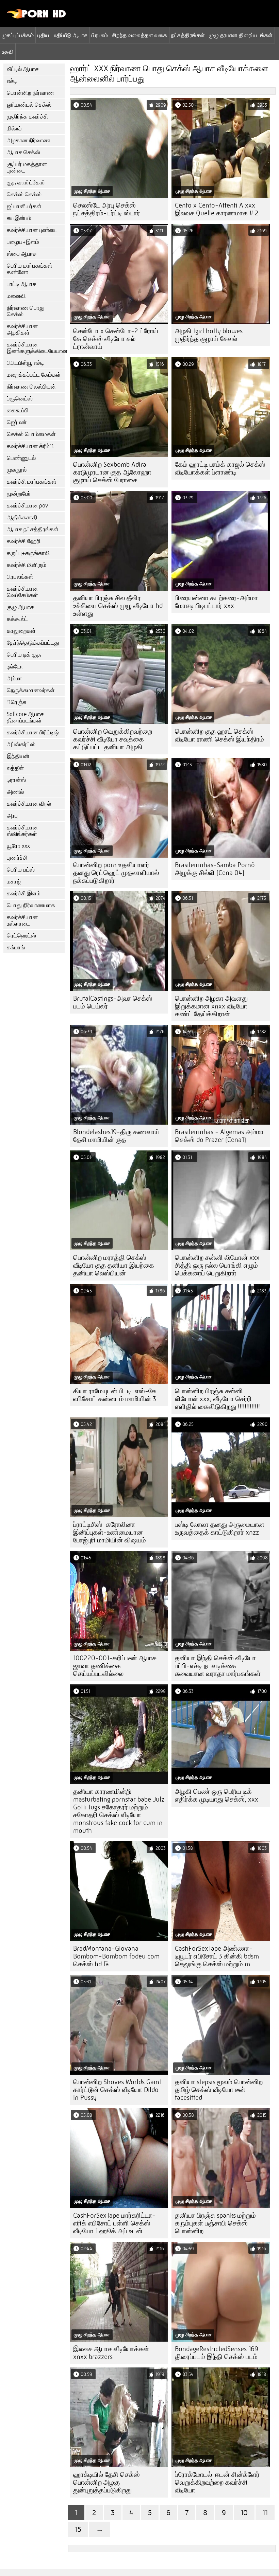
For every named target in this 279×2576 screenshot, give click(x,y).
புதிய (43, 35)
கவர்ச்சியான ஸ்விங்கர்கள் (22, 831)
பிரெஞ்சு (17, 702)
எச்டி (12, 81)
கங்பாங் (16, 947)
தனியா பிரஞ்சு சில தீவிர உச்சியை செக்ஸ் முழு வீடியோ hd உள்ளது (118, 606)
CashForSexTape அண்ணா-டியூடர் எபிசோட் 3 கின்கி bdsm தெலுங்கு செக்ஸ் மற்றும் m (217, 1956)
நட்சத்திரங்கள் (188, 35)
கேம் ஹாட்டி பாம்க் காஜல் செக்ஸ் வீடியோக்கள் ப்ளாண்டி (220, 468)
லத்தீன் (15, 768)
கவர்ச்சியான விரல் (29, 804)
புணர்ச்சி (17, 858)
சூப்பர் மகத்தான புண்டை (27, 167)
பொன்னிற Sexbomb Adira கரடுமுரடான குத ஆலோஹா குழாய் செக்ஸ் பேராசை (112, 472)
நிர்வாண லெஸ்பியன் (31, 387)
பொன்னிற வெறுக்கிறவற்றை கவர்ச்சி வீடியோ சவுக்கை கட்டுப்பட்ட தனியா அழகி (113, 739)
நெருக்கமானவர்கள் (31, 690)
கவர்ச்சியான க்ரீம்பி (30, 446)
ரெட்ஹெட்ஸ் (21, 936)
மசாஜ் (14, 882)
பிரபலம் (100, 35)
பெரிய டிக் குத (24, 655)
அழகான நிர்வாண (29, 140)
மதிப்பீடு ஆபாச (70, 35)
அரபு (12, 816)
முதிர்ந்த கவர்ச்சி (27, 117)
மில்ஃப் (14, 129)
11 (265, 2513)
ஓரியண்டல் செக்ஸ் (29, 105)
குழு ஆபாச (20, 607)
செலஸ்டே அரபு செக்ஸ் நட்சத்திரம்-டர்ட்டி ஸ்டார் (107, 209)
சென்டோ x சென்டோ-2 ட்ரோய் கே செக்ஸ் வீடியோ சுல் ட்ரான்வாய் (116, 339)
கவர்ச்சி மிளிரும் (27, 565)
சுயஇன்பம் (19, 218)
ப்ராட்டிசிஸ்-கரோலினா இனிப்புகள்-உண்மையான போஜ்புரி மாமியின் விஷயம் (110, 1532)
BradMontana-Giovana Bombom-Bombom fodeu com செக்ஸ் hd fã (116, 1956)
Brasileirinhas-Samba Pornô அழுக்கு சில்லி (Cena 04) (215, 869)
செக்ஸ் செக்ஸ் (24, 194)
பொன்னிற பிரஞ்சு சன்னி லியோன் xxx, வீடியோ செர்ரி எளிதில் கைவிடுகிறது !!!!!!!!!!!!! (217, 1399)
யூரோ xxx (18, 846)
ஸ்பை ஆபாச (22, 254)
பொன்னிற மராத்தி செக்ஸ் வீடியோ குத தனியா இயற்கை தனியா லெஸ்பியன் (114, 1265)
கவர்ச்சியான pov (27, 506)
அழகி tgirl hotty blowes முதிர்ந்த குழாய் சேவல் (209, 335)
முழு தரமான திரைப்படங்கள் (241, 35)
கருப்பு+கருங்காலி (28, 553)
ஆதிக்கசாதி (22, 517)
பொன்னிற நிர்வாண (30, 93)
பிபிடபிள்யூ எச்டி (25, 363)
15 (78, 2529)
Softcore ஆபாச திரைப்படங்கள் (25, 717)
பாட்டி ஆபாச (21, 284)
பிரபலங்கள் (20, 577)
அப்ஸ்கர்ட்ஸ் (21, 744)
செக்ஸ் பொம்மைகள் (31, 434)
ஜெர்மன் (17, 422)
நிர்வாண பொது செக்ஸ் (26, 311)
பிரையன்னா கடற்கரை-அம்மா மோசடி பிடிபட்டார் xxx (216, 602)
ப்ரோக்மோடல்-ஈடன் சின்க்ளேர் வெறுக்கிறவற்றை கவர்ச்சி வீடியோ (217, 2482)
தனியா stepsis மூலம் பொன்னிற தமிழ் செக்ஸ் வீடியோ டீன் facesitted (219, 2090)
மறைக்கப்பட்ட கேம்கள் (34, 375)
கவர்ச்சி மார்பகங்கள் (32, 482)
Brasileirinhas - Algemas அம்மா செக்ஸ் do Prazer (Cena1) (219, 1136)
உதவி (8, 52)
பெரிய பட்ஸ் (21, 870)
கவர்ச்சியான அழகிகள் (22, 329)
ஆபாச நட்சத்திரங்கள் (33, 529)
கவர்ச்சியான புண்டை (32, 230)
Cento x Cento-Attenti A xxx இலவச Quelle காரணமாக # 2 (217, 209)
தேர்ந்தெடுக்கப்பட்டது (33, 643)
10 (244, 2513)
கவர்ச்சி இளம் (24, 893)
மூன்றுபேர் (19, 494)
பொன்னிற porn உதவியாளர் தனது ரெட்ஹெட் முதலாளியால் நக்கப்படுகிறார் (116, 873)
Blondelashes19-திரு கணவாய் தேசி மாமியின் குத (116, 1136)
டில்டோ (15, 667)
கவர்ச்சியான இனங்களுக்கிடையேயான (36, 348)
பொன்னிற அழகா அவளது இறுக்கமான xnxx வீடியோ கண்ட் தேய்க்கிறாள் (211, 1006)
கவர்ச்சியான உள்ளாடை (22, 920)
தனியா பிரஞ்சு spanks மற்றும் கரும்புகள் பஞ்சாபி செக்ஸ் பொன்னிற (215, 2223)
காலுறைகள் (21, 631)
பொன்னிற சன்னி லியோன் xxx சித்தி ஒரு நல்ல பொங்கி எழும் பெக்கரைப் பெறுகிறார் (217, 1265)
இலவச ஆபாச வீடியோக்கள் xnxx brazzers (111, 2353)
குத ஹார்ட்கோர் (26, 183)
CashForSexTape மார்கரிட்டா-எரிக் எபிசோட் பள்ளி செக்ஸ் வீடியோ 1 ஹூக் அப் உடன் (114, 2223)
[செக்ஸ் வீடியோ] (37, 17)
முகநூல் (17, 470)
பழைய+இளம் (23, 242)
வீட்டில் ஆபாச (23, 69)
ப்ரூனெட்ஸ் (20, 399)
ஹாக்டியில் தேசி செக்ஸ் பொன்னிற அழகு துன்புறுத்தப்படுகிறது (106, 2482)
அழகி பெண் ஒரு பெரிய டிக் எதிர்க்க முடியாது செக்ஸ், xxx (217, 1795)
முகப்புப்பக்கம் (18, 35)
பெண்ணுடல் (21, 458)
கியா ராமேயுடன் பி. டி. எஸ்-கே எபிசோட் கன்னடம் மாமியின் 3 (115, 1395)
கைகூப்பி (18, 410)
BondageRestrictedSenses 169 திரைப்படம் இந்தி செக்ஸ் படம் (217, 2353)
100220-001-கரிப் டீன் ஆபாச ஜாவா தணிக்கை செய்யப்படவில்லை (115, 1666)
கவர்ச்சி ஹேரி (24, 541)
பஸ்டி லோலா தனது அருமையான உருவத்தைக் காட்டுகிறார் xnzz (220, 1528)
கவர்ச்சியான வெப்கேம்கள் (22, 592)
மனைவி (16, 296)
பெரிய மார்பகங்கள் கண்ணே (30, 269)
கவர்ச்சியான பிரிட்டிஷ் (33, 732)
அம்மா (14, 678)
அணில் (15, 792)
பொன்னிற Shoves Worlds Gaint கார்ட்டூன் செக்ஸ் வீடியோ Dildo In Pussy (117, 2090)
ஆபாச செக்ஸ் (23, 152)
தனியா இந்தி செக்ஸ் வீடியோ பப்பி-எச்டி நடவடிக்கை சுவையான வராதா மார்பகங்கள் (218, 1666)
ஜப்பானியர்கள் (24, 206)
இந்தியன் (18, 756)
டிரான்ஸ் (16, 780)
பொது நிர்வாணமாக (31, 905)
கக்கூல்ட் (17, 619)
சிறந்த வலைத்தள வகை (140, 35)
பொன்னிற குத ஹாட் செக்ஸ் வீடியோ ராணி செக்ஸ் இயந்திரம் (219, 735)
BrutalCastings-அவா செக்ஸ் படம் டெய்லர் (113, 1002)
